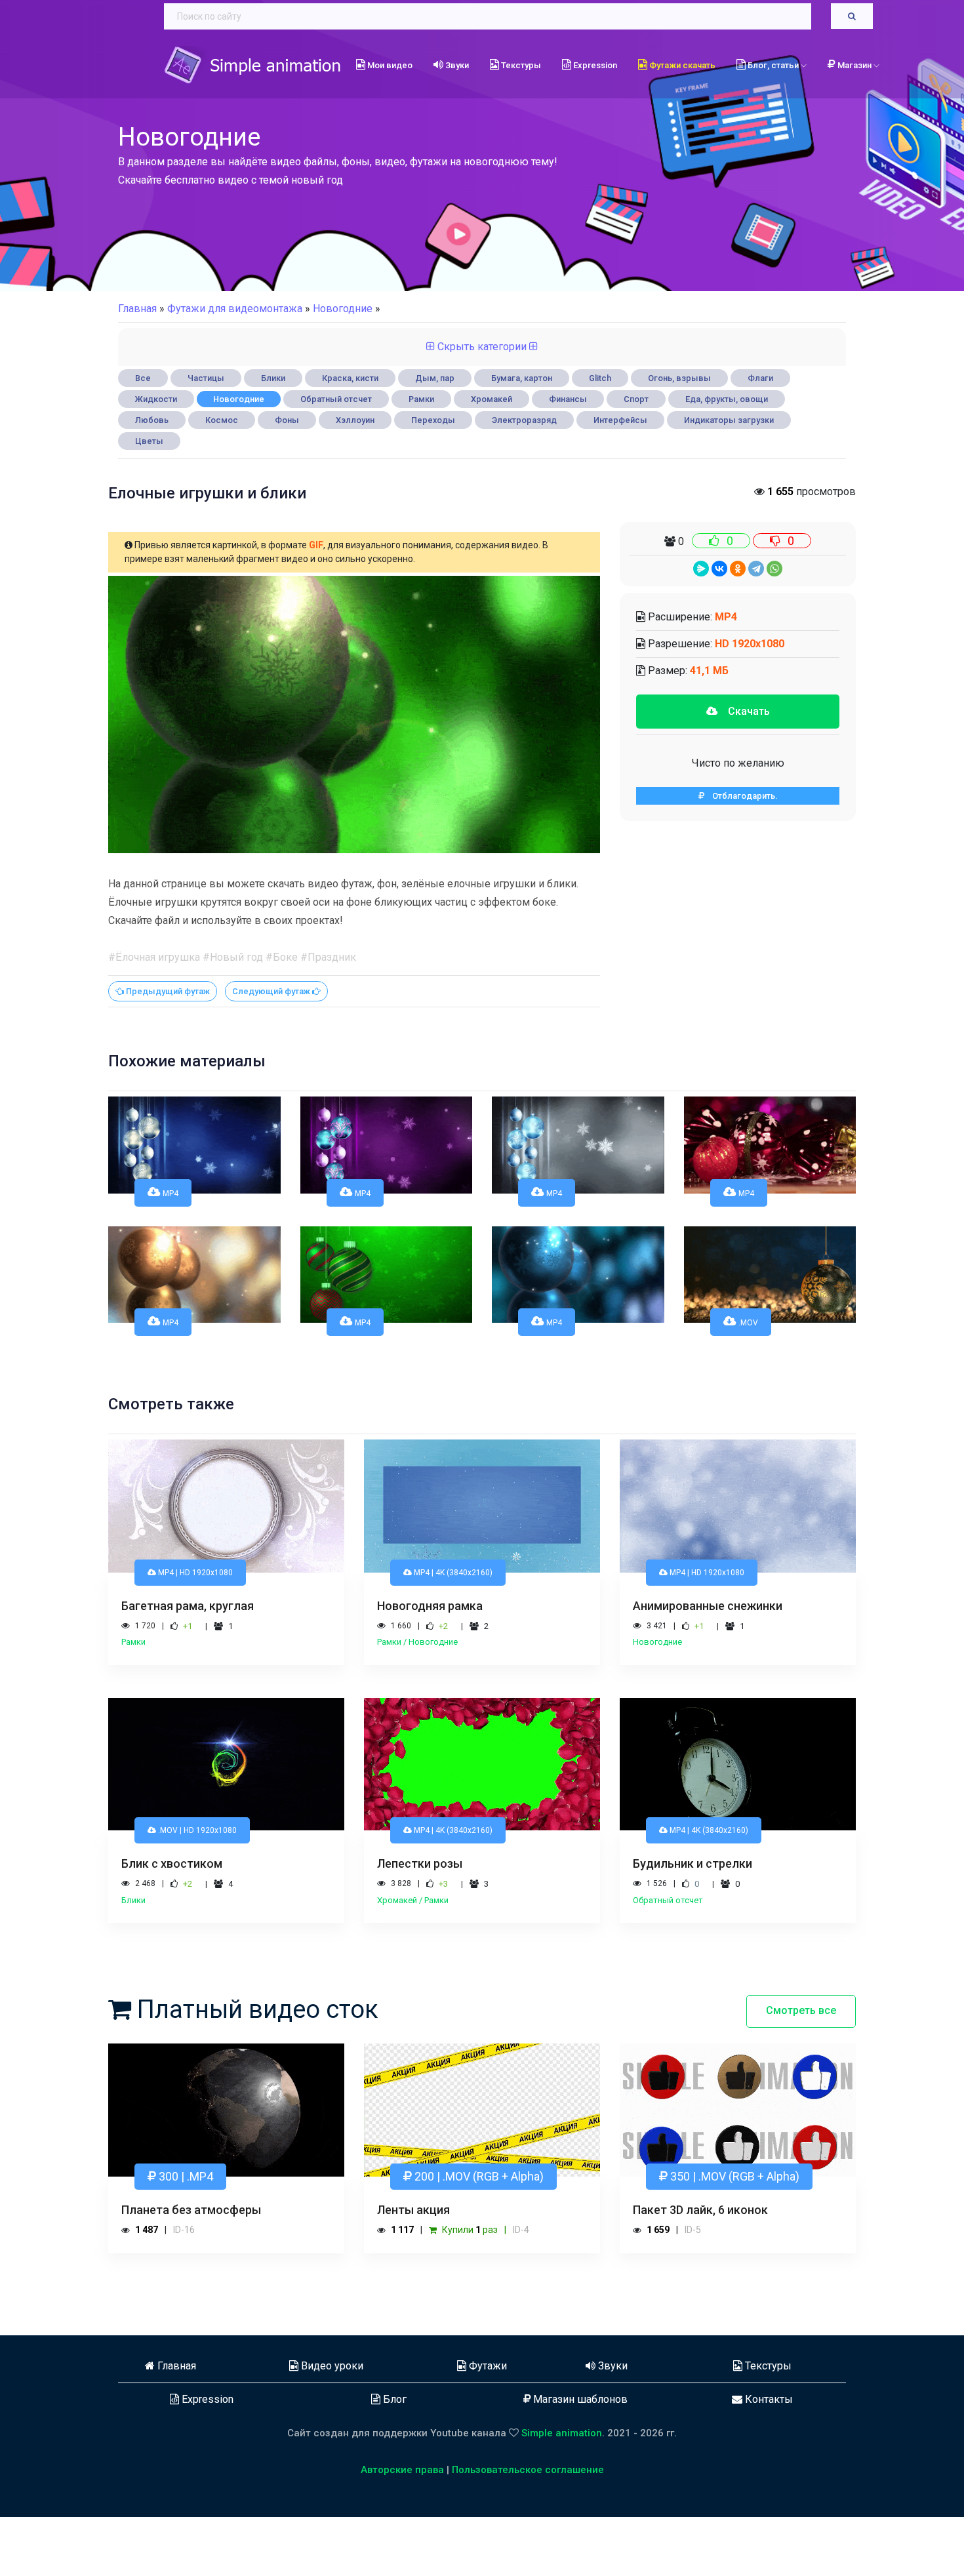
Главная (137, 309)
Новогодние (239, 399)
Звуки (456, 65)
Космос (222, 420)
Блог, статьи (773, 65)
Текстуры (520, 65)
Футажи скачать (681, 65)
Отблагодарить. (741, 796)
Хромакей (492, 399)
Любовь (152, 420)
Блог (393, 2458)
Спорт (636, 399)
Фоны (287, 420)
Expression (594, 65)
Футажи (487, 2425)
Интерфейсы (620, 420)
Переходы (433, 420)
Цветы (149, 441)
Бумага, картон (522, 378)
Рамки (421, 399)
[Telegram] (756, 569)
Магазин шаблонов (579, 2458)
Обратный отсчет (336, 399)
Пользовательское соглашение (528, 2529)
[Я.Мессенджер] (701, 569)
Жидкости (156, 399)
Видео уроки (331, 2425)
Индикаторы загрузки (729, 420)
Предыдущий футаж (167, 1050)
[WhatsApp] (774, 569)
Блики (273, 378)
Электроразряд (524, 420)
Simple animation (562, 2492)
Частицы (206, 378)
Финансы (568, 399)
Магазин (855, 65)
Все (143, 378)
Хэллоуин (355, 420)
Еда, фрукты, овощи (727, 399)
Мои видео (389, 65)
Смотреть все (801, 2069)
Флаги (760, 378)
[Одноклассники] (738, 569)
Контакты (768, 2458)
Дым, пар (435, 378)
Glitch (600, 378)
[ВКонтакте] (719, 569)
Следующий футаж (272, 1050)
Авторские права (402, 2529)
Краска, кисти (350, 378)
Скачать (744, 711)
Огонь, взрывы (679, 378)
